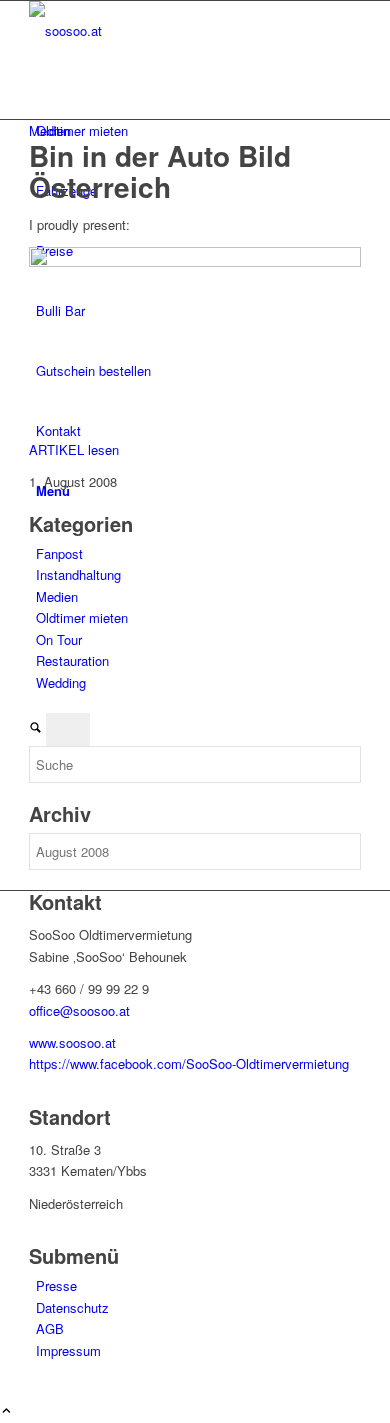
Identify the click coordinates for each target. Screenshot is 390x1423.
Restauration (72, 660)
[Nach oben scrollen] (6, 1411)
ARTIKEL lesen (74, 449)
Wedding (61, 682)
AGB (50, 1328)
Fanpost (59, 553)
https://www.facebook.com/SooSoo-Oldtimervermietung (189, 1063)
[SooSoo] (179, 30)
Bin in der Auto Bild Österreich (160, 171)
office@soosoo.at (79, 1010)
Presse (56, 1285)
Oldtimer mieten (82, 617)
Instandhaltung (78, 574)
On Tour (59, 639)
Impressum (68, 1350)
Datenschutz (72, 1307)
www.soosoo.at (72, 1042)
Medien (50, 130)
